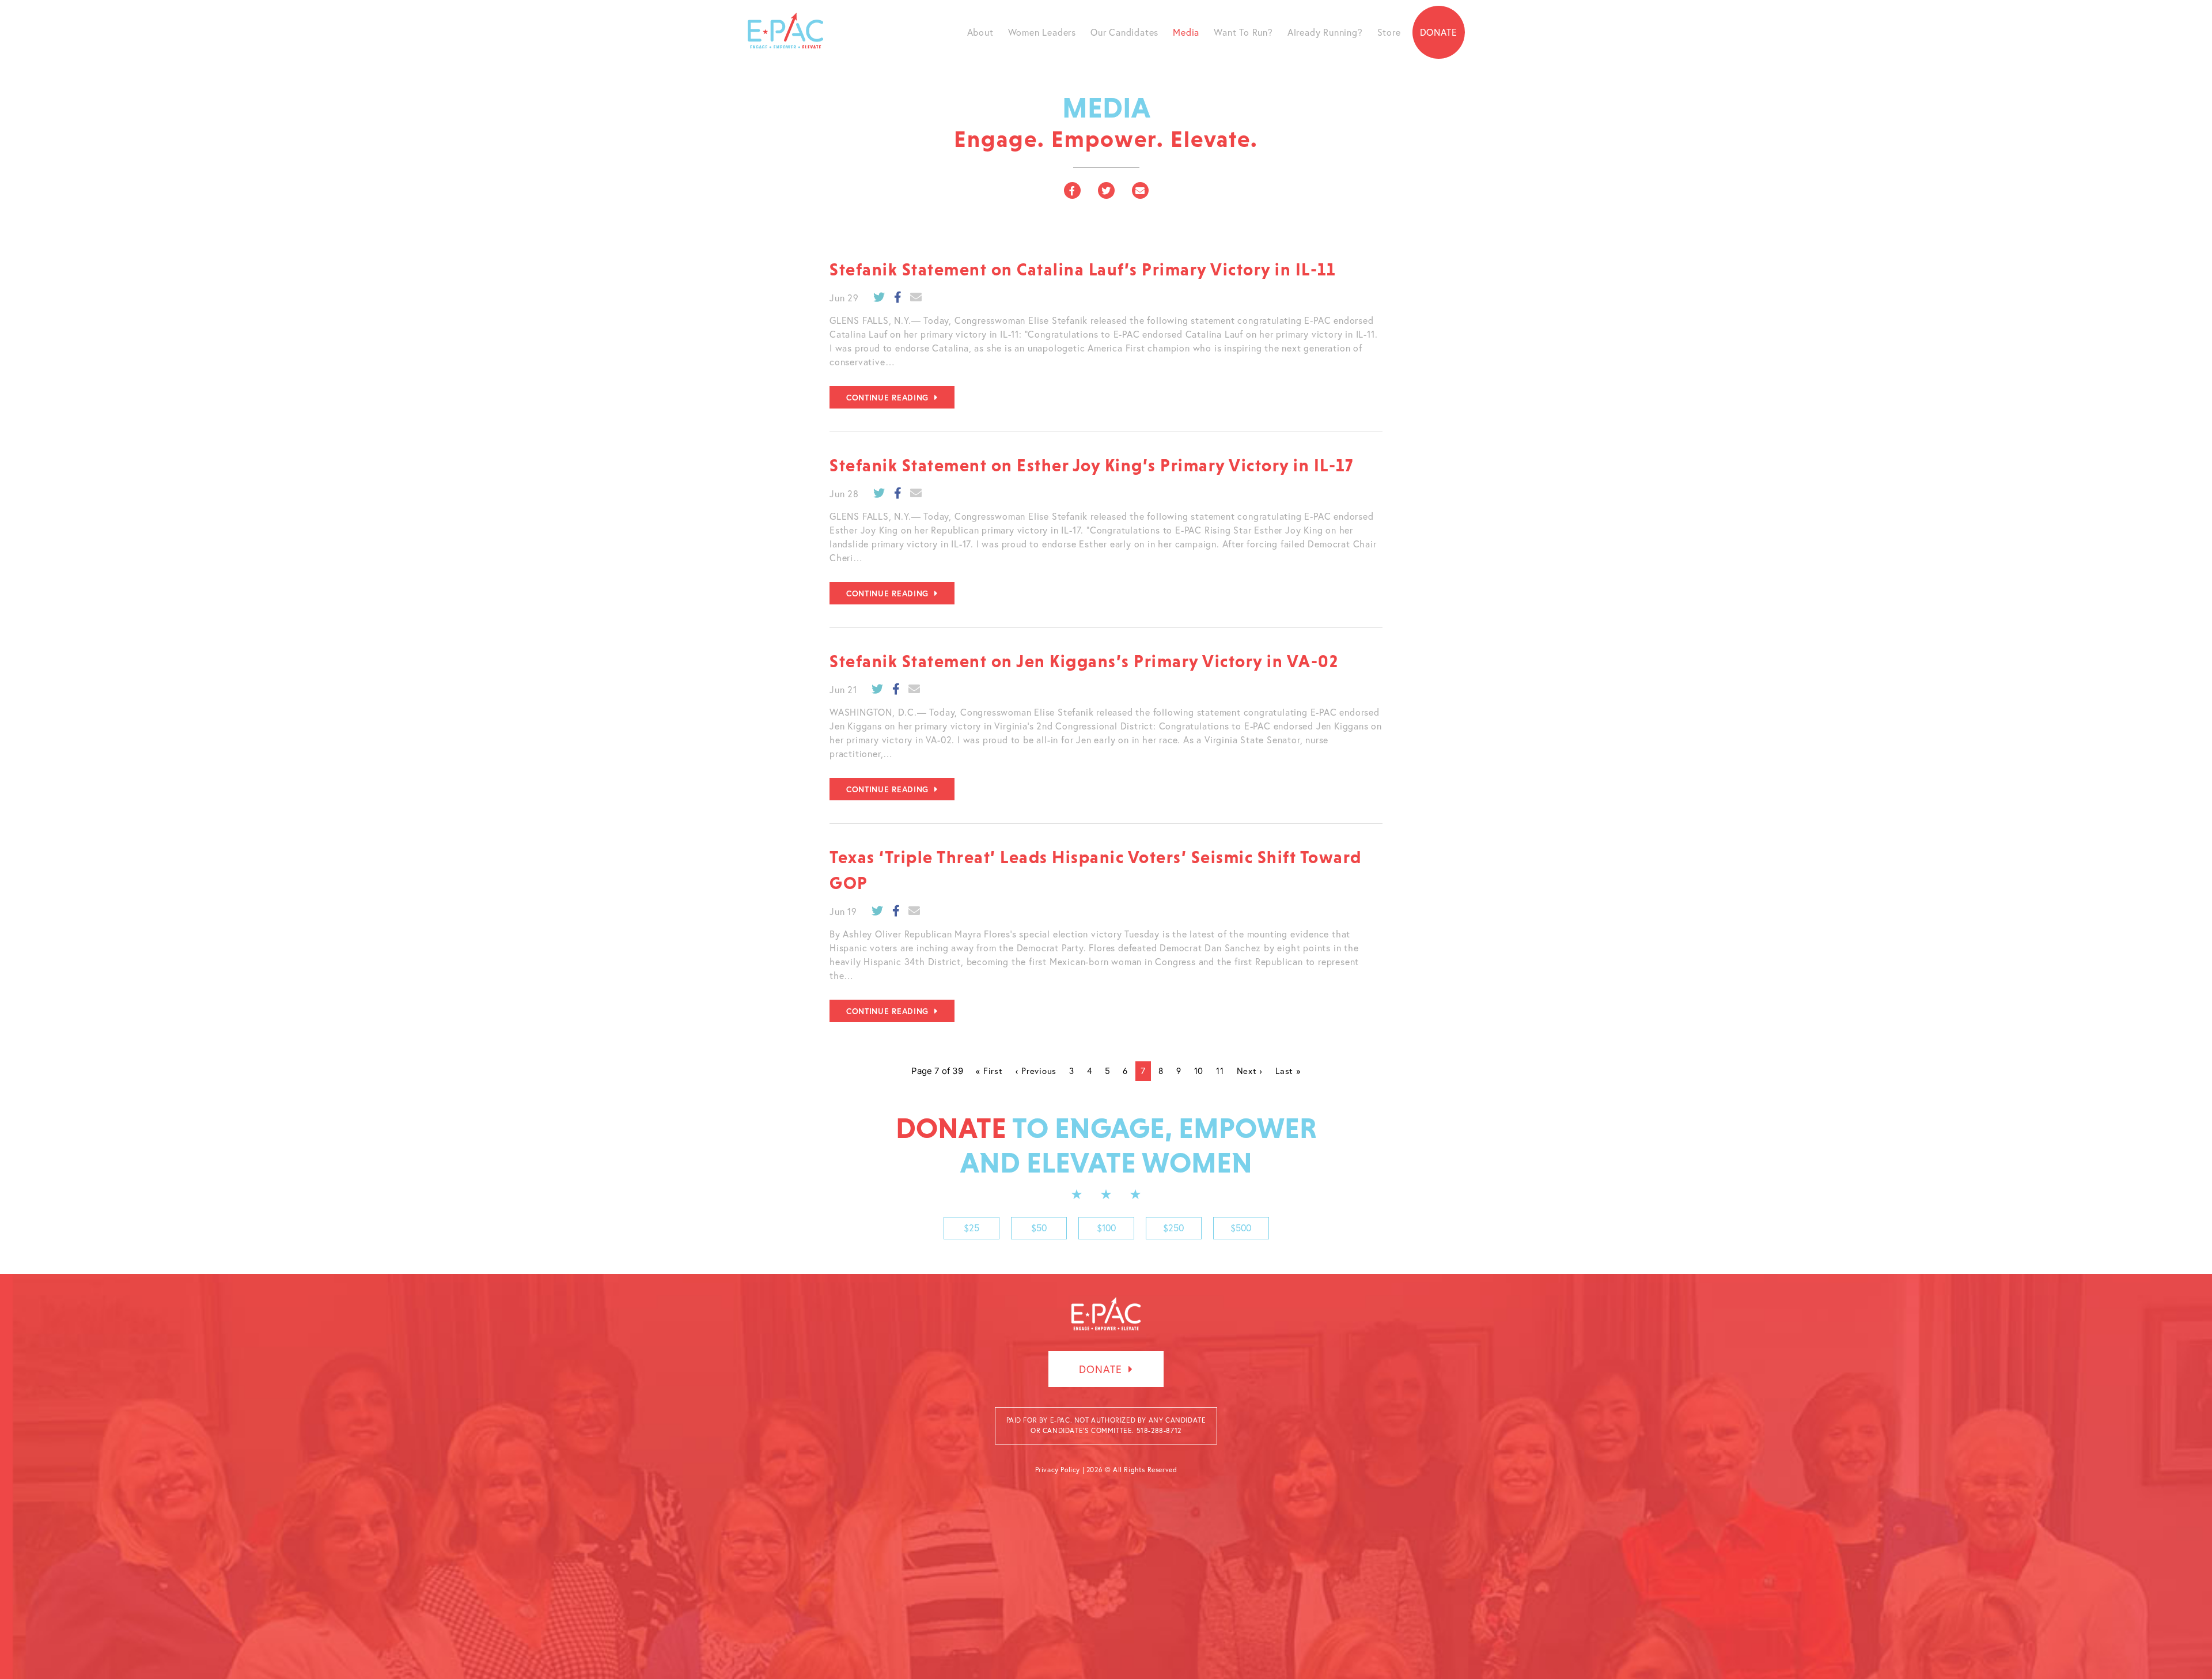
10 (1199, 1071)
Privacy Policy (1058, 1470)
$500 (1241, 1228)
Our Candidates (1124, 32)
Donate (1439, 32)
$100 (1106, 1228)
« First (989, 1071)
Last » (1288, 1071)
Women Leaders (1042, 32)
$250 (1173, 1228)
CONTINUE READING (889, 398)
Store (1389, 32)
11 (1220, 1071)
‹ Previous (1036, 1071)
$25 (971, 1228)
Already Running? (1325, 32)
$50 (1039, 1228)
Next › (1250, 1071)
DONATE (1102, 1369)
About (980, 32)
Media (1186, 32)
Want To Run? (1243, 32)
